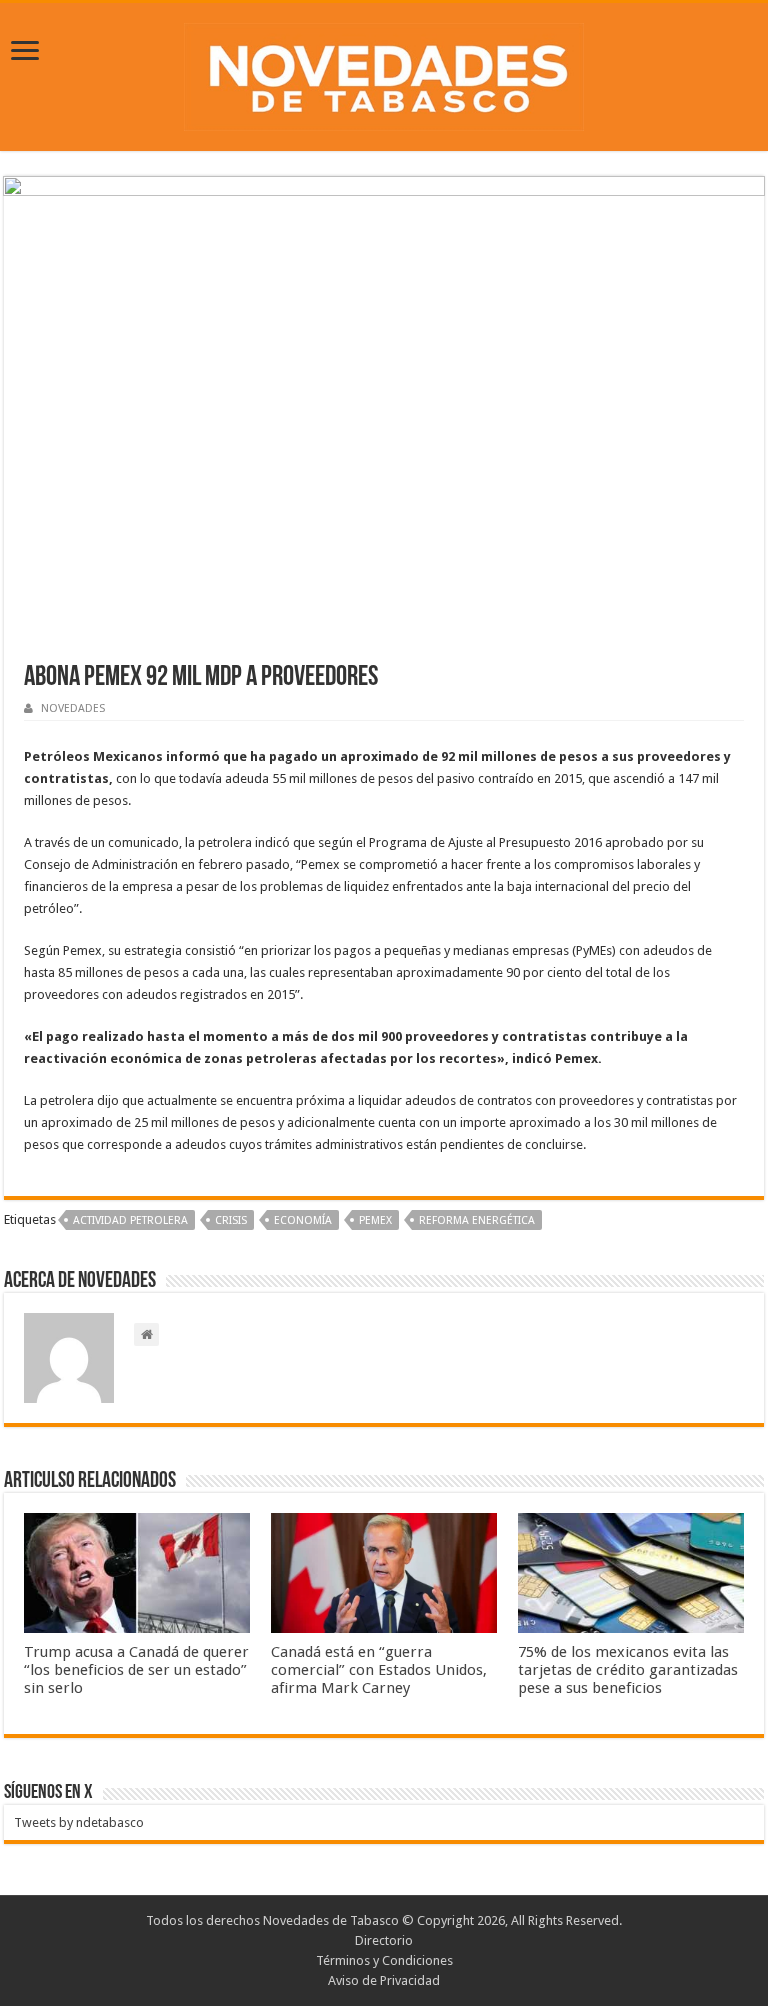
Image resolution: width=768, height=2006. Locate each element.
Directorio (384, 1940)
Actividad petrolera (130, 1220)
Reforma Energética (477, 1220)
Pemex (375, 1220)
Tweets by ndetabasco (79, 1822)
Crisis (231, 1220)
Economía (303, 1220)
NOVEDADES (73, 708)
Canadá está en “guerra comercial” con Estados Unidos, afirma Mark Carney (379, 1670)
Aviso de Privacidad (384, 1980)
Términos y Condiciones (384, 1960)
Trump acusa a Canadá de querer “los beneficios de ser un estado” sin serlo (136, 1670)
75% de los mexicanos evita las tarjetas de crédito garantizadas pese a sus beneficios (628, 1670)
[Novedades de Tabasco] (384, 73)
